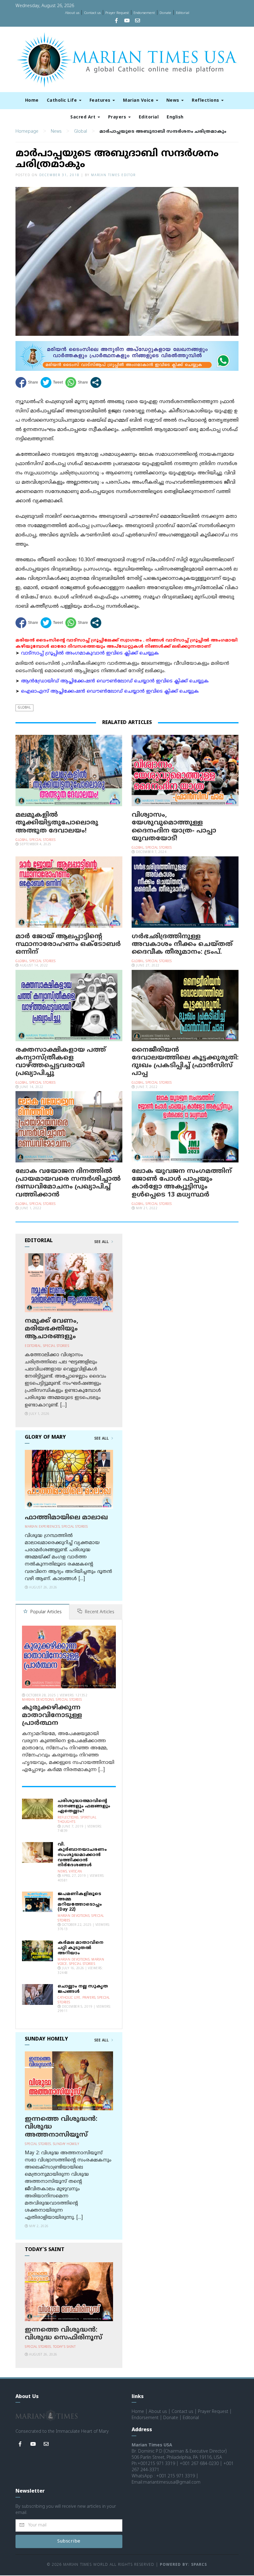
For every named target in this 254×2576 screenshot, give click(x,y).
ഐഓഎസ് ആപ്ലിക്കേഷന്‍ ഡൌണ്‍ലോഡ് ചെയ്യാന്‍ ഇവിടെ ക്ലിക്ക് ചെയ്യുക (110, 692)
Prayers (118, 117)
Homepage (27, 132)
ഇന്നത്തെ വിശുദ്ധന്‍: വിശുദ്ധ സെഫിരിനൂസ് (63, 2334)
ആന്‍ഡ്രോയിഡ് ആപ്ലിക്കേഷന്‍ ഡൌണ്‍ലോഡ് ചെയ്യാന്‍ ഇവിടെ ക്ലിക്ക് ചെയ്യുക (115, 681)
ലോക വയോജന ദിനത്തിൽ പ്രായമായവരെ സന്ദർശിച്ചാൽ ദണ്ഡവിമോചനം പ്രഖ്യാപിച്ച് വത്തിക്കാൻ (68, 1183)
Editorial (183, 13)
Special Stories (43, 840)
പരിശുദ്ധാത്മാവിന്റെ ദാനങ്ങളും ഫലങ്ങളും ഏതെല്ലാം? (84, 1806)
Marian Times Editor (113, 175)
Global (81, 132)
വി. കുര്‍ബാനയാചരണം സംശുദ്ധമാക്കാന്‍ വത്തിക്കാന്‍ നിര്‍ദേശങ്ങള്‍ (82, 1855)
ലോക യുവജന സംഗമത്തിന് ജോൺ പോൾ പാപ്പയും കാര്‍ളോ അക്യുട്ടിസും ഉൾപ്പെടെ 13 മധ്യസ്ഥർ (182, 1183)
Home (32, 101)
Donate (165, 13)
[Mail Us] (138, 21)
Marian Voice (139, 101)
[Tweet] (52, 382)
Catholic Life (63, 101)
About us (72, 13)
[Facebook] (116, 21)
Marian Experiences (42, 1527)
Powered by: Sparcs (183, 2565)
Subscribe (69, 2541)
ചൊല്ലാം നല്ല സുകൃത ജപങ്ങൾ (83, 1989)
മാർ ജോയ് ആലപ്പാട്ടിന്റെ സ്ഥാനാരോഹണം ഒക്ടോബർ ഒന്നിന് (68, 944)
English (175, 117)
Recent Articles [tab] (99, 1612)
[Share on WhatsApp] (77, 382)
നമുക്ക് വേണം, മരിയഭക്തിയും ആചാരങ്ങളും (52, 1329)
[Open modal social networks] (96, 382)
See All (102, 1242)
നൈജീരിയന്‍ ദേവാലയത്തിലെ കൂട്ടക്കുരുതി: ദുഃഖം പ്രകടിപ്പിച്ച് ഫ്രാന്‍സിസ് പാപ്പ (185, 1062)
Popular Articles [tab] (45, 1612)
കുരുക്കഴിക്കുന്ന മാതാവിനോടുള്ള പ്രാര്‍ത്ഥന (52, 1716)
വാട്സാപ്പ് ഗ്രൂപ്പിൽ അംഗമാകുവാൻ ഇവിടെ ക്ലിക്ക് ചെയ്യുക (90, 653)
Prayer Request (117, 13)
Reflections (206, 101)
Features (101, 101)
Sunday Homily (66, 2144)
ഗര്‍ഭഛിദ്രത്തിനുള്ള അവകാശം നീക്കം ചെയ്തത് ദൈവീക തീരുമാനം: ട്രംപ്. (182, 944)
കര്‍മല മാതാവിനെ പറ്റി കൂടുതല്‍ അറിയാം (81, 1948)
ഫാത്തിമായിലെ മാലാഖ (66, 1518)
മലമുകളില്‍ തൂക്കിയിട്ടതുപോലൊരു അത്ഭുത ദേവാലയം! (57, 823)
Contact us (92, 13)
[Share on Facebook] (27, 382)
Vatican (75, 1872)
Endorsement (144, 13)
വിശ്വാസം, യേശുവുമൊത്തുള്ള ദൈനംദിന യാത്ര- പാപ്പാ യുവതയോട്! (174, 827)
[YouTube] (127, 21)
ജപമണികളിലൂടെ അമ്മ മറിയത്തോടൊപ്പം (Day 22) (80, 1902)
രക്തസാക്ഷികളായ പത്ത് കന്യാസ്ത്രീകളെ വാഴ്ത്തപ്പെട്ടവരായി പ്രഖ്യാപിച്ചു (61, 1062)
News (174, 101)
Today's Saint (64, 2347)
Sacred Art (84, 117)
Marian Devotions (38, 1700)
